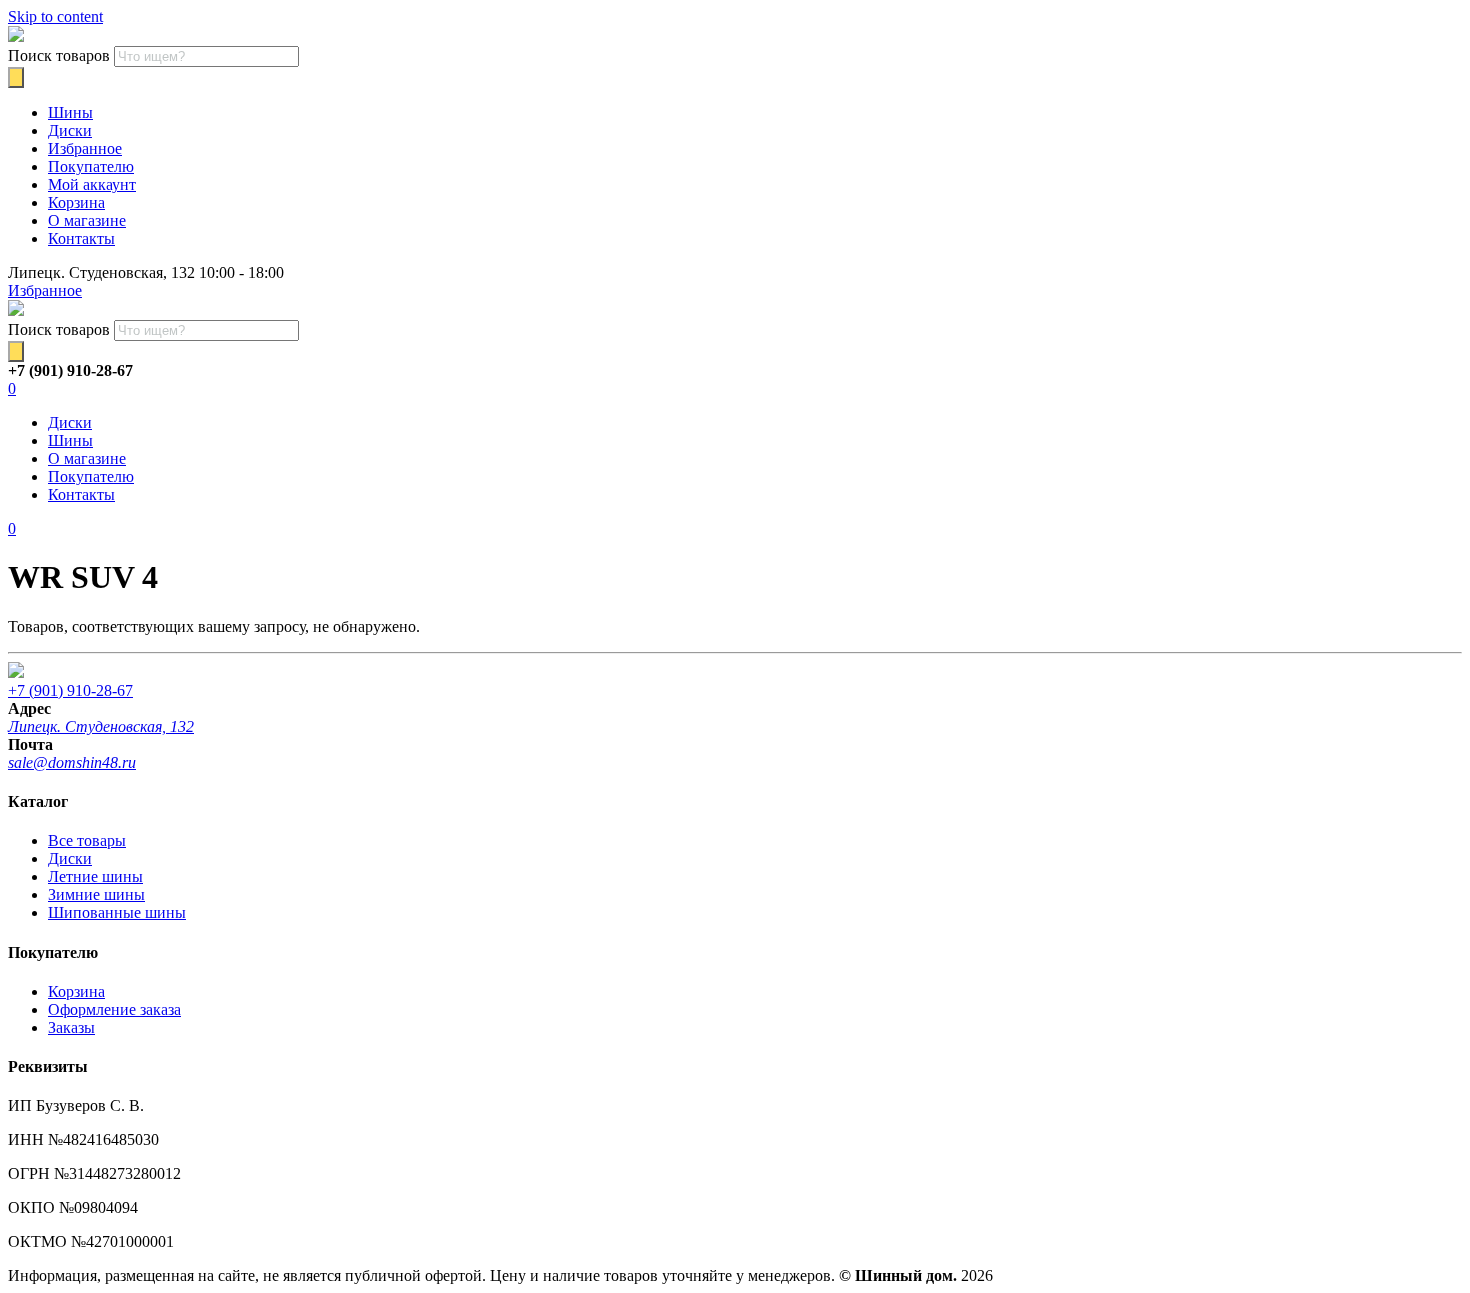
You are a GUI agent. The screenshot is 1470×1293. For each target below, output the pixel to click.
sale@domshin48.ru (72, 762)
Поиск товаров (59, 55)
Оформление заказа (114, 1009)
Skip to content (55, 16)
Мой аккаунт (92, 184)
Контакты (81, 238)
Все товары (87, 840)
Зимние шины (96, 894)
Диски (70, 130)
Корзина (76, 202)
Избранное (85, 148)
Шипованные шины (117, 912)
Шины (70, 112)
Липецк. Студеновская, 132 (101, 726)
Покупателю (91, 166)
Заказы (71, 1027)
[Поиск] (16, 77)
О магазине (87, 220)
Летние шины (95, 876)
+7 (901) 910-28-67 (70, 690)
